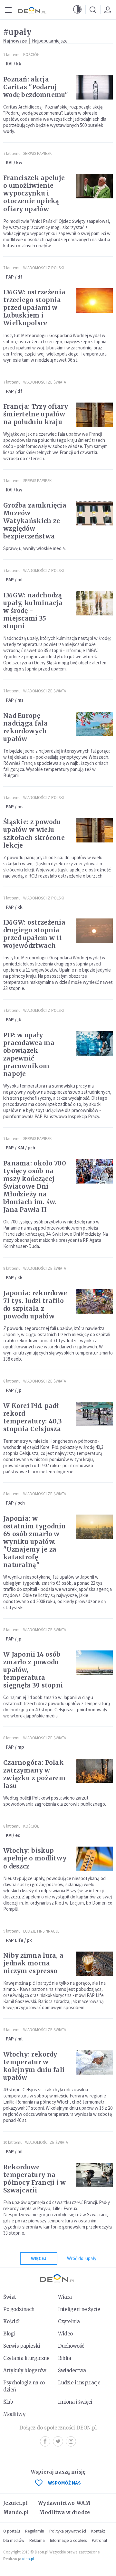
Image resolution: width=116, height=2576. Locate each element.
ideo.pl (28, 2559)
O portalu (12, 2531)
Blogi (9, 2334)
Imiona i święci (75, 2402)
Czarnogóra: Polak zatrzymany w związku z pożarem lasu (34, 1774)
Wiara (65, 2297)
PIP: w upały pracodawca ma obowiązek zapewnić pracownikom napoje (29, 1054)
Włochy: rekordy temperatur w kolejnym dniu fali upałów (34, 2066)
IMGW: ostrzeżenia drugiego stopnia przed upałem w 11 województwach (34, 934)
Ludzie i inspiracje (41, 1931)
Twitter (58, 2441)
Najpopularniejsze (50, 41)
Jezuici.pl (15, 2503)
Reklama (37, 2540)
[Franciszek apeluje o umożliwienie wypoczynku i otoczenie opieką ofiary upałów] (95, 186)
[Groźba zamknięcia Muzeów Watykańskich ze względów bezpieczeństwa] (95, 514)
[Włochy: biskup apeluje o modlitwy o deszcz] (95, 1859)
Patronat (100, 2540)
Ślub (8, 2402)
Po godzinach (19, 2309)
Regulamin (35, 2531)
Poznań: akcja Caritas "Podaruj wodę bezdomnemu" (36, 87)
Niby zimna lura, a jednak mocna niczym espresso (33, 1963)
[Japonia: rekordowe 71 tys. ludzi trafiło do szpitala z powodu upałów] (95, 1301)
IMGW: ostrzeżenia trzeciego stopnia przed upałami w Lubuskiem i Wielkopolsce (34, 308)
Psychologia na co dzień (24, 2386)
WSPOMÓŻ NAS (64, 2483)
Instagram (71, 2441)
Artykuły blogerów (25, 2370)
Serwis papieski (22, 2346)
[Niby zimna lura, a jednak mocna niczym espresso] (95, 1964)
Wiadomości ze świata (45, 382)
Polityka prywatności (68, 2531)
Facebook (45, 2441)
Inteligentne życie (79, 2309)
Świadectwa (72, 2370)
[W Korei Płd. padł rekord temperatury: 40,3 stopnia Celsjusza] (95, 1414)
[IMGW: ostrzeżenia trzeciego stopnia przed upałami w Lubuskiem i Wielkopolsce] (95, 300)
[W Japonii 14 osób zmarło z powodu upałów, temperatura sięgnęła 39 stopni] (95, 1663)
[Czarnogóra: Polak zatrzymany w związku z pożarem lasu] (95, 1771)
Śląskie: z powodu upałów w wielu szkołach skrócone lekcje (34, 833)
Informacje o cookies (68, 2540)
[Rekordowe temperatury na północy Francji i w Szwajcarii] (95, 2175)
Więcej (39, 2258)
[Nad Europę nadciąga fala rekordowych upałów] (95, 724)
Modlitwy (15, 2414)
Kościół (31, 55)
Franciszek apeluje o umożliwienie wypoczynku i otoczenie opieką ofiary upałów (34, 193)
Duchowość (71, 2346)
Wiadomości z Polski (43, 268)
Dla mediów (14, 2540)
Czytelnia (69, 2321)
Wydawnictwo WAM (64, 2503)
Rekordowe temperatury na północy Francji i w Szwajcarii (35, 2179)
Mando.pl (16, 2512)
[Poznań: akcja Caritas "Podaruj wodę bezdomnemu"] (95, 88)
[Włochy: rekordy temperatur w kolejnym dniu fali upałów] (95, 2063)
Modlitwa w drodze (64, 2512)
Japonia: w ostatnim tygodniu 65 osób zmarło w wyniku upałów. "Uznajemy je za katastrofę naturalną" (34, 1542)
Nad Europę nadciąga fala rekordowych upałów (25, 727)
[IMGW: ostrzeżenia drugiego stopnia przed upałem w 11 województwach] (95, 931)
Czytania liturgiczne (26, 2358)
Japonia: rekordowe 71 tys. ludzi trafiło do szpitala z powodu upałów (35, 1305)
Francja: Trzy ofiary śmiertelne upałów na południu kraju (36, 414)
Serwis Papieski (38, 153)
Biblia (64, 2358)
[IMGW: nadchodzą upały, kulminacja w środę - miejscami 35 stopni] (95, 604)
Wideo (65, 2334)
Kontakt (98, 2531)
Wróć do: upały (82, 2258)
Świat (10, 2297)
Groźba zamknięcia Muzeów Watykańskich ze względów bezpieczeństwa (35, 521)
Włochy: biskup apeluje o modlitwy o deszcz (35, 1858)
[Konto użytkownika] (108, 10)
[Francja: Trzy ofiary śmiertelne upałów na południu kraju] (95, 415)
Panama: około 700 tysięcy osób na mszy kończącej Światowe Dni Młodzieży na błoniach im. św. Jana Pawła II (35, 1186)
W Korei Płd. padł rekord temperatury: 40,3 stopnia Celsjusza (33, 1417)
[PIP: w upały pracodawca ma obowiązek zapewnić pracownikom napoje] (95, 1043)
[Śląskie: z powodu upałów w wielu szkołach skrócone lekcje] (95, 830)
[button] (77, 10)
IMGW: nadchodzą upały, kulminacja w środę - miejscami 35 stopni (33, 611)
